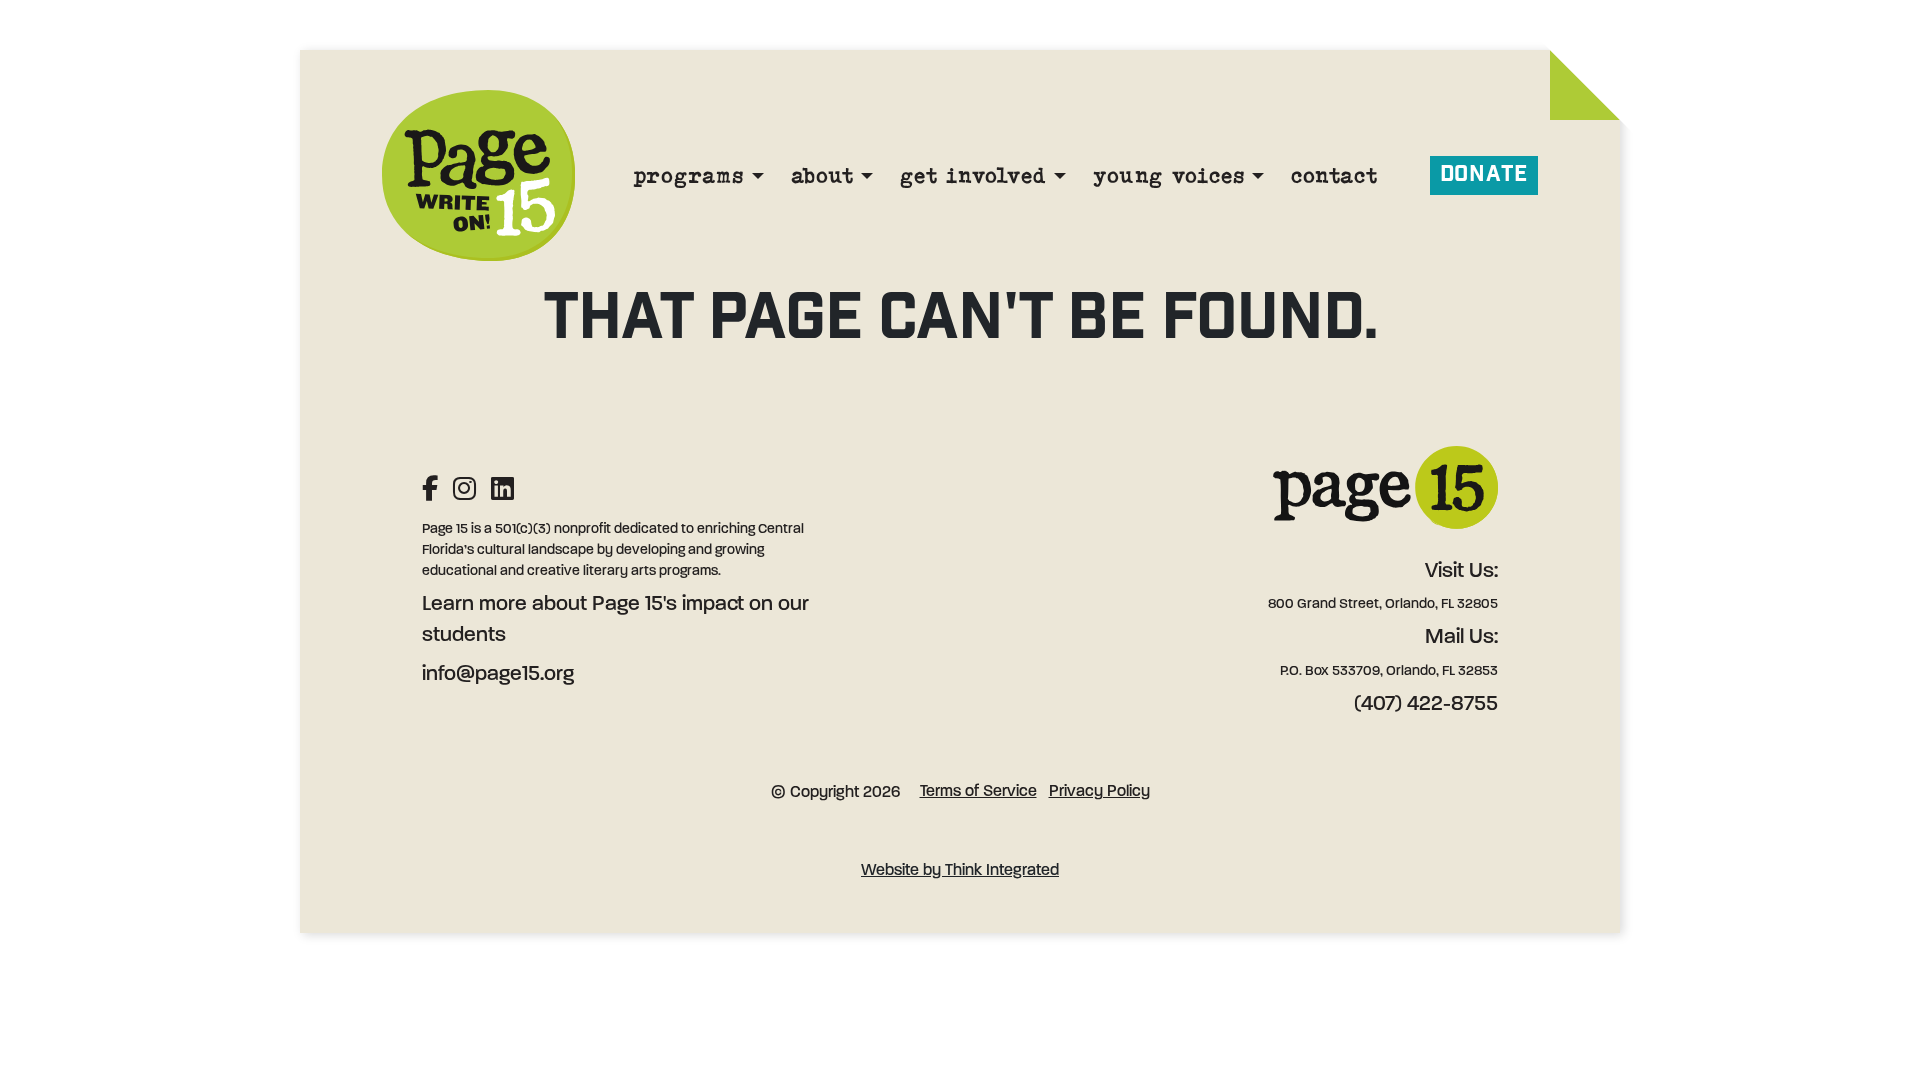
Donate (1484, 174)
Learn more (474, 604)
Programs (688, 175)
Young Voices (1168, 175)
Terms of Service (978, 792)
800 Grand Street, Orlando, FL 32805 (1383, 604)
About (822, 175)
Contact (1334, 175)
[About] (867, 175)
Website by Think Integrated (960, 871)
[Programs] (758, 175)
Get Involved (973, 175)
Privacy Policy (1099, 792)
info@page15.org (498, 674)
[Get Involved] (1060, 175)
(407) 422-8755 (1426, 704)
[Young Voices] (1258, 175)
